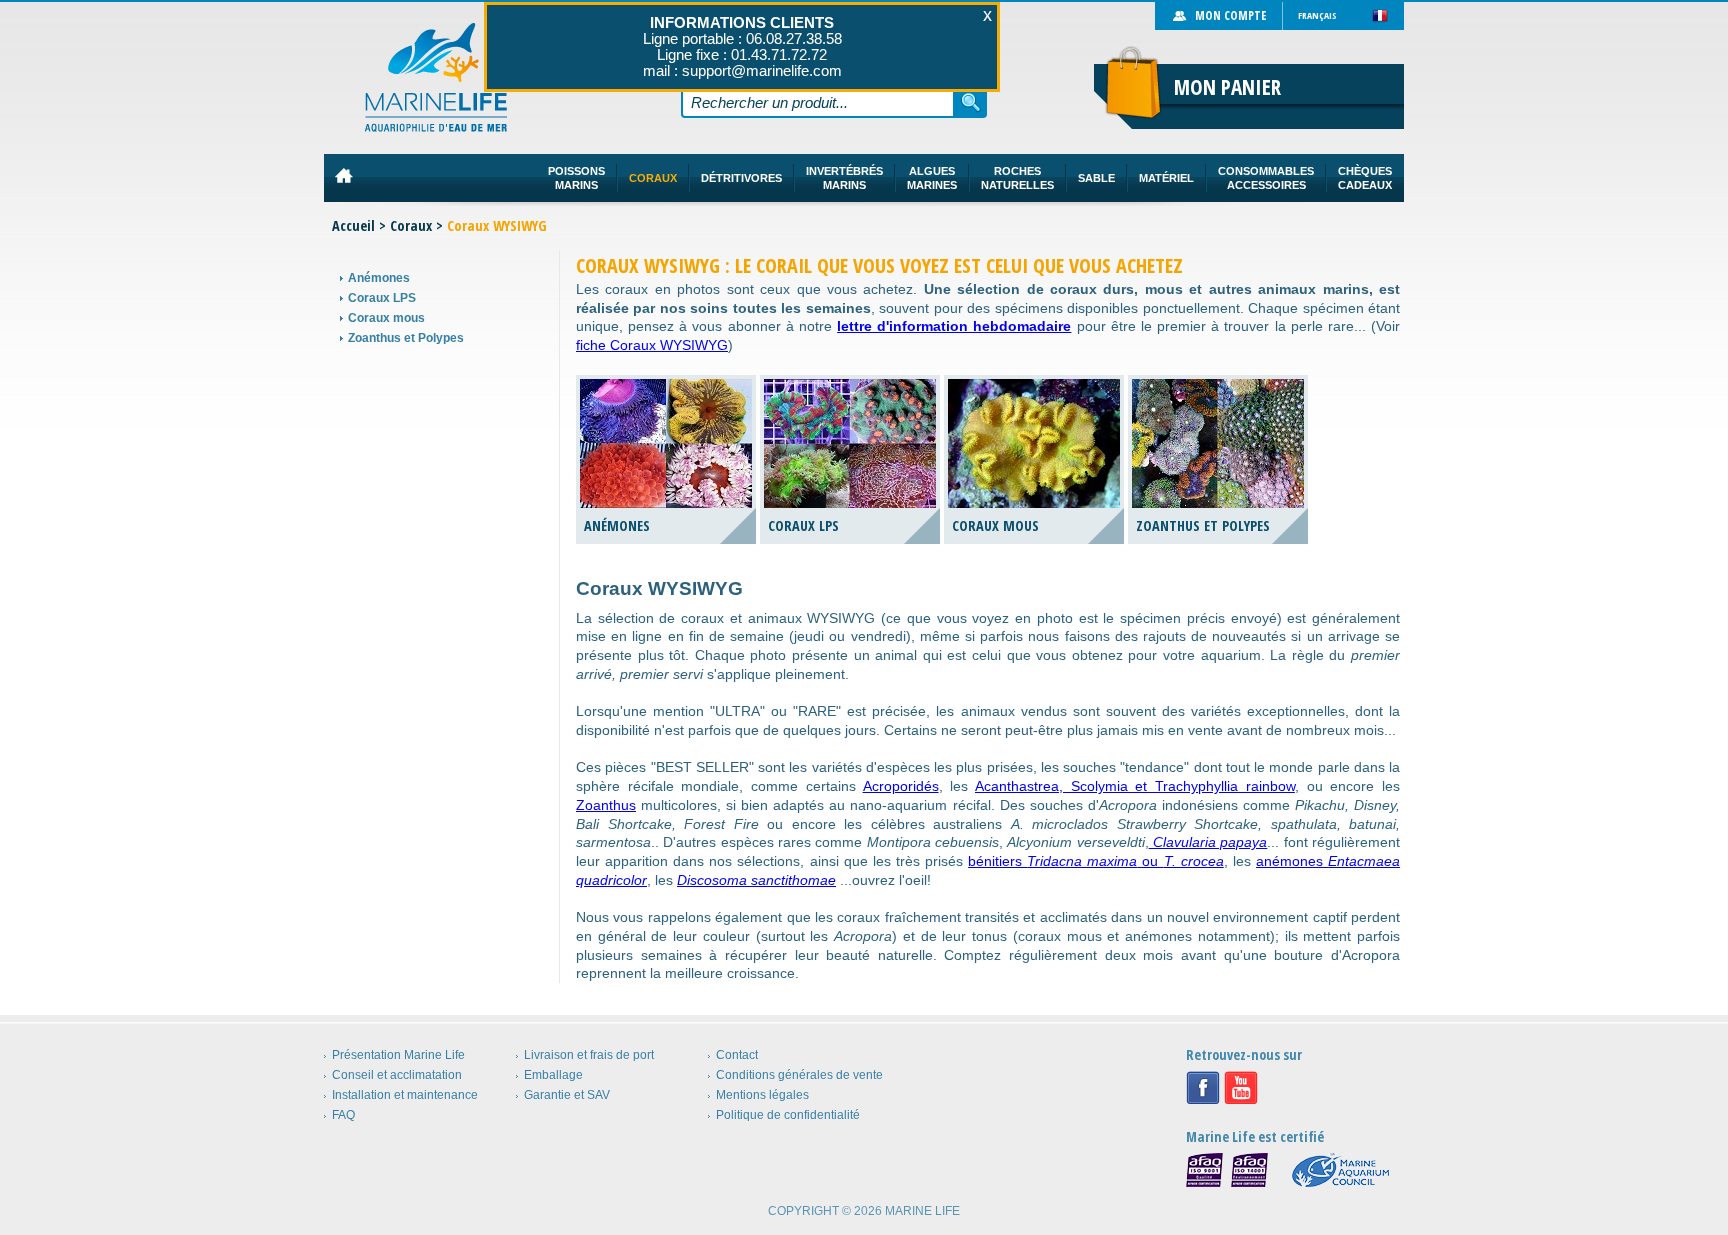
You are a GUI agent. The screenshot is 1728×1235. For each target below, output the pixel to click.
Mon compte (1230, 15)
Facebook (1203, 1088)
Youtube (1241, 1088)
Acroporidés (901, 786)
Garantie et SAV (567, 1095)
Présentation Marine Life (398, 1055)
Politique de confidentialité (788, 1115)
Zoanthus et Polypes (406, 338)
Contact (737, 1055)
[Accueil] (436, 77)
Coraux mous (386, 318)
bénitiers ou (1096, 861)
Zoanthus (606, 805)
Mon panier (1227, 87)
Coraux (411, 225)
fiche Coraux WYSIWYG (652, 345)
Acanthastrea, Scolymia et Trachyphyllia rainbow (1135, 786)
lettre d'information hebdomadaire (954, 326)
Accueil (353, 225)
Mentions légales (762, 1095)
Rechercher (971, 102)
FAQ (343, 1115)
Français (1317, 15)
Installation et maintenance (405, 1095)
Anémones (379, 278)
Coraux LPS (382, 298)
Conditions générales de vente (799, 1075)
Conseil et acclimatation (397, 1075)
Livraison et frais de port (589, 1055)
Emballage (553, 1075)
